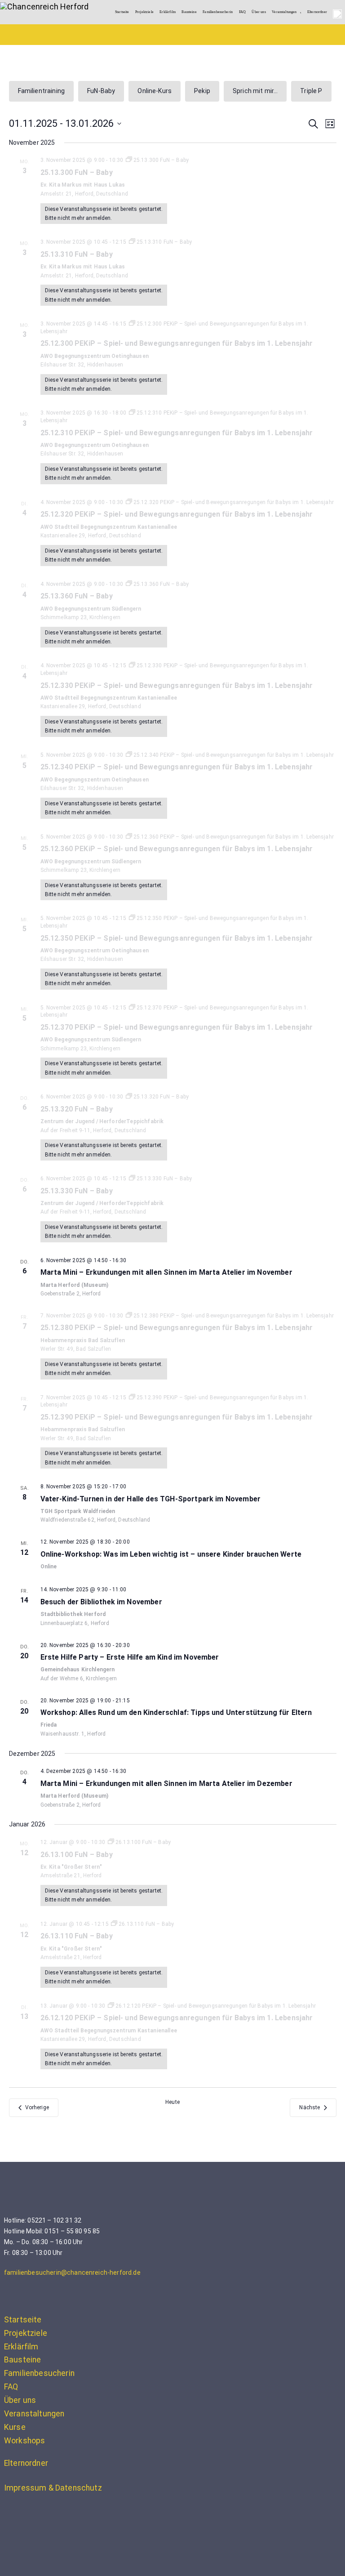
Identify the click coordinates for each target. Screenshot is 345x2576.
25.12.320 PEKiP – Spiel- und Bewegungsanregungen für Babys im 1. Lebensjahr (177, 514)
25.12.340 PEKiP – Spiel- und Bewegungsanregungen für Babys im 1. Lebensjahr (177, 767)
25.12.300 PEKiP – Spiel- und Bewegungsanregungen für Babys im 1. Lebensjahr (177, 343)
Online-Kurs (155, 91)
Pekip (202, 91)
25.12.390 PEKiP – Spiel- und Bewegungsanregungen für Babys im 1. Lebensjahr (177, 1417)
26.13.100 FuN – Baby (77, 1855)
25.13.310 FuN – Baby (77, 254)
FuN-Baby (101, 91)
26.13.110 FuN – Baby (77, 1936)
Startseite (122, 12)
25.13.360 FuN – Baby (77, 596)
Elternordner (317, 12)
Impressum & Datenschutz (53, 2488)
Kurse (15, 2427)
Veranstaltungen (284, 12)
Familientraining (42, 91)
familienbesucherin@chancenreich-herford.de (72, 2272)
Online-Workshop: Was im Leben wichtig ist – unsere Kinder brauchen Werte (171, 1554)
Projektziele (144, 12)
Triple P (311, 91)
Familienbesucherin (218, 12)
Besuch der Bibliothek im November (101, 1602)
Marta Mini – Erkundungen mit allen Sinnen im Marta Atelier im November (166, 1272)
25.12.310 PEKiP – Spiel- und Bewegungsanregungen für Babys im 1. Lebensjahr (177, 433)
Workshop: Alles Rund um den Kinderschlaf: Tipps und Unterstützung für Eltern (176, 1712)
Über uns (259, 12)
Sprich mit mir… (255, 91)
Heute (172, 2102)
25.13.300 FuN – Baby (77, 172)
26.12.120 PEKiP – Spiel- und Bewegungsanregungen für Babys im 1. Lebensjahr (177, 2018)
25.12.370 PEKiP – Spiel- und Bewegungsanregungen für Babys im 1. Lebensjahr (177, 1027)
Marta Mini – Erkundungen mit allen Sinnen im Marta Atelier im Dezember (166, 1784)
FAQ (242, 12)
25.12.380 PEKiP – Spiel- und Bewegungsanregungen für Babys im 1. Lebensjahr (177, 1328)
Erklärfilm (168, 12)
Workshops (24, 2441)
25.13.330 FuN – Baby (77, 1191)
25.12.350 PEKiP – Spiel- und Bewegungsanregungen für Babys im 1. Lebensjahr (177, 938)
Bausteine (189, 12)
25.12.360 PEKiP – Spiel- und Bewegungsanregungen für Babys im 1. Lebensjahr (177, 849)
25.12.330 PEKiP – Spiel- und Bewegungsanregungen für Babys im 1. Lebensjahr (177, 685)
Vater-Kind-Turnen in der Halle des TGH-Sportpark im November (151, 1499)
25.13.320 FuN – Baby (77, 1109)
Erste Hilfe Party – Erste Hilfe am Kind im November (130, 1657)
